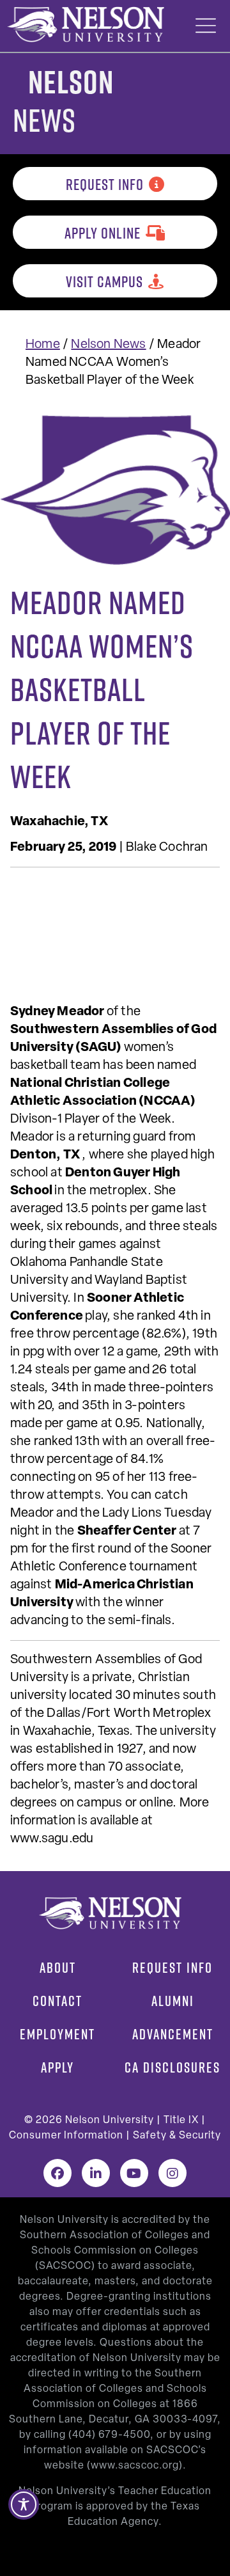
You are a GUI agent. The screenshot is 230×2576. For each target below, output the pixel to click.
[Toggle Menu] (206, 26)
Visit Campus (104, 281)
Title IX (181, 2121)
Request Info (105, 184)
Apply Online (103, 233)
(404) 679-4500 (109, 2435)
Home (43, 345)
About (58, 1968)
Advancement (173, 2034)
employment (57, 2034)
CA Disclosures (172, 2067)
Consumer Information (66, 2136)
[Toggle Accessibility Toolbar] (24, 2504)
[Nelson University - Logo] (84, 24)
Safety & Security (177, 2136)
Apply (57, 2067)
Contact (57, 2001)
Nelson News (108, 345)
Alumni (173, 2001)
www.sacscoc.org (135, 2466)
